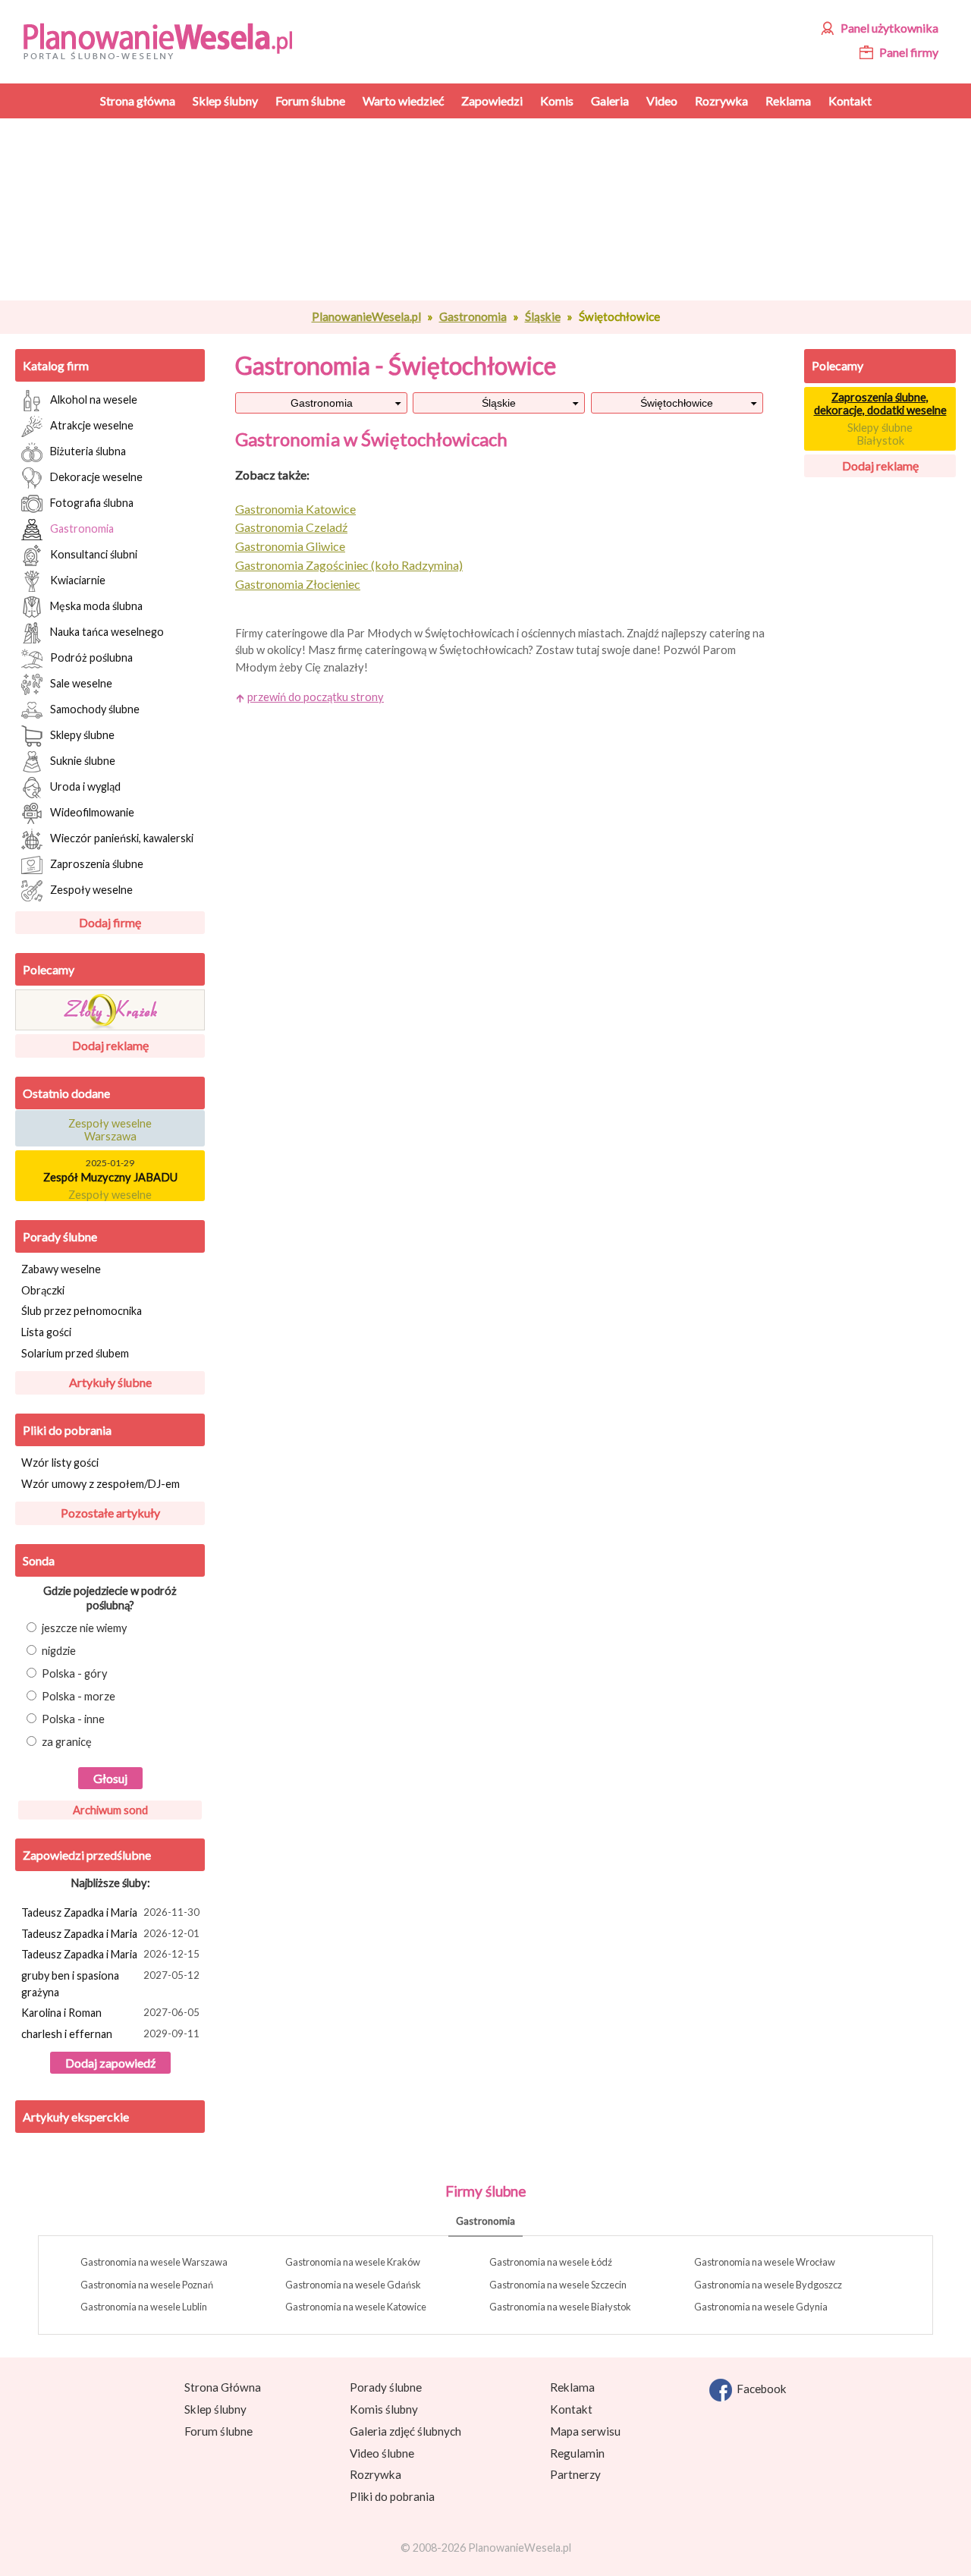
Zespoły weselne (91, 889)
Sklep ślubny (215, 2409)
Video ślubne (382, 2453)
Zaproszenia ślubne (97, 863)
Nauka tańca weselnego (107, 631)
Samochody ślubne (95, 708)
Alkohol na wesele (94, 399)
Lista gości (46, 1332)
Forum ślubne (218, 2431)
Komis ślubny (384, 2409)
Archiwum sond (110, 1810)
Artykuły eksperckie (76, 2117)
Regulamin (577, 2453)
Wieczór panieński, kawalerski (122, 837)
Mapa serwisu (585, 2431)
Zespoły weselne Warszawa (110, 1124)
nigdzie (59, 1651)
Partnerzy (575, 2474)
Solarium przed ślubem (75, 1353)
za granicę (67, 1742)
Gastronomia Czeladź (291, 527)
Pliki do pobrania (67, 1430)
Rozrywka (376, 2474)
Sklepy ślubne (82, 734)
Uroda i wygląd (85, 786)
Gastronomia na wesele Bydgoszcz (768, 2285)
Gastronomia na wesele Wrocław (765, 2262)
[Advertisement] (504, 209)
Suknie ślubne (83, 760)
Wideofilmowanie (92, 811)
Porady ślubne (60, 1236)
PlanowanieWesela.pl (366, 316)
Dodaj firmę (110, 922)
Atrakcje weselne (92, 425)
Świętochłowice (677, 403)
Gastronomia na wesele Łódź (551, 2262)
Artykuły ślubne (110, 1382)
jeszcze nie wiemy (85, 1628)
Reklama (572, 2387)
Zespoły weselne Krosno (110, 1195)
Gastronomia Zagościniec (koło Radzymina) (349, 565)
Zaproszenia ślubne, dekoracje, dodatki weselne (880, 404)
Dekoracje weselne (96, 476)
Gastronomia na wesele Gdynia (761, 2307)
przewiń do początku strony (316, 697)
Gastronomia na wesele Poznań (147, 2285)
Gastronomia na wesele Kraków (353, 2262)
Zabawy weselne (61, 1269)
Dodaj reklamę (110, 1045)
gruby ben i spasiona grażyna (110, 1984)
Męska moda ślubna (96, 605)
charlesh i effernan (110, 2034)
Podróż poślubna (91, 657)
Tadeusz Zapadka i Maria (110, 1912)
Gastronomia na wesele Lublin (144, 2307)
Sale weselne (81, 683)
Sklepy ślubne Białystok (880, 434)
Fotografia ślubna (92, 502)
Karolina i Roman (110, 2013)
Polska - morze (79, 1696)
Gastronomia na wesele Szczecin (558, 2285)
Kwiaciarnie (78, 579)
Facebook (759, 2389)
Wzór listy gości (60, 1463)
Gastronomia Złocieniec (298, 584)
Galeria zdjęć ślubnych (405, 2431)
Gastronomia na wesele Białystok (560, 2307)
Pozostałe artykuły (110, 1513)
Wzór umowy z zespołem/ (101, 1484)
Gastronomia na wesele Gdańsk (353, 2285)
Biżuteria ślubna (88, 450)
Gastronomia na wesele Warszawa (154, 2262)
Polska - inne (73, 1719)
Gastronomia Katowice (295, 509)
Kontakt (571, 2409)
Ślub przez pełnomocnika (82, 1311)
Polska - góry (75, 1673)
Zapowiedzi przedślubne (87, 1855)
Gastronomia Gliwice (290, 546)
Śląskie (543, 316)
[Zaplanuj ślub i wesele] (167, 40)
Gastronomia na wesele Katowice (356, 2307)
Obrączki (43, 1290)
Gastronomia (473, 316)
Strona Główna (223, 2387)
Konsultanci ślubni (94, 554)
